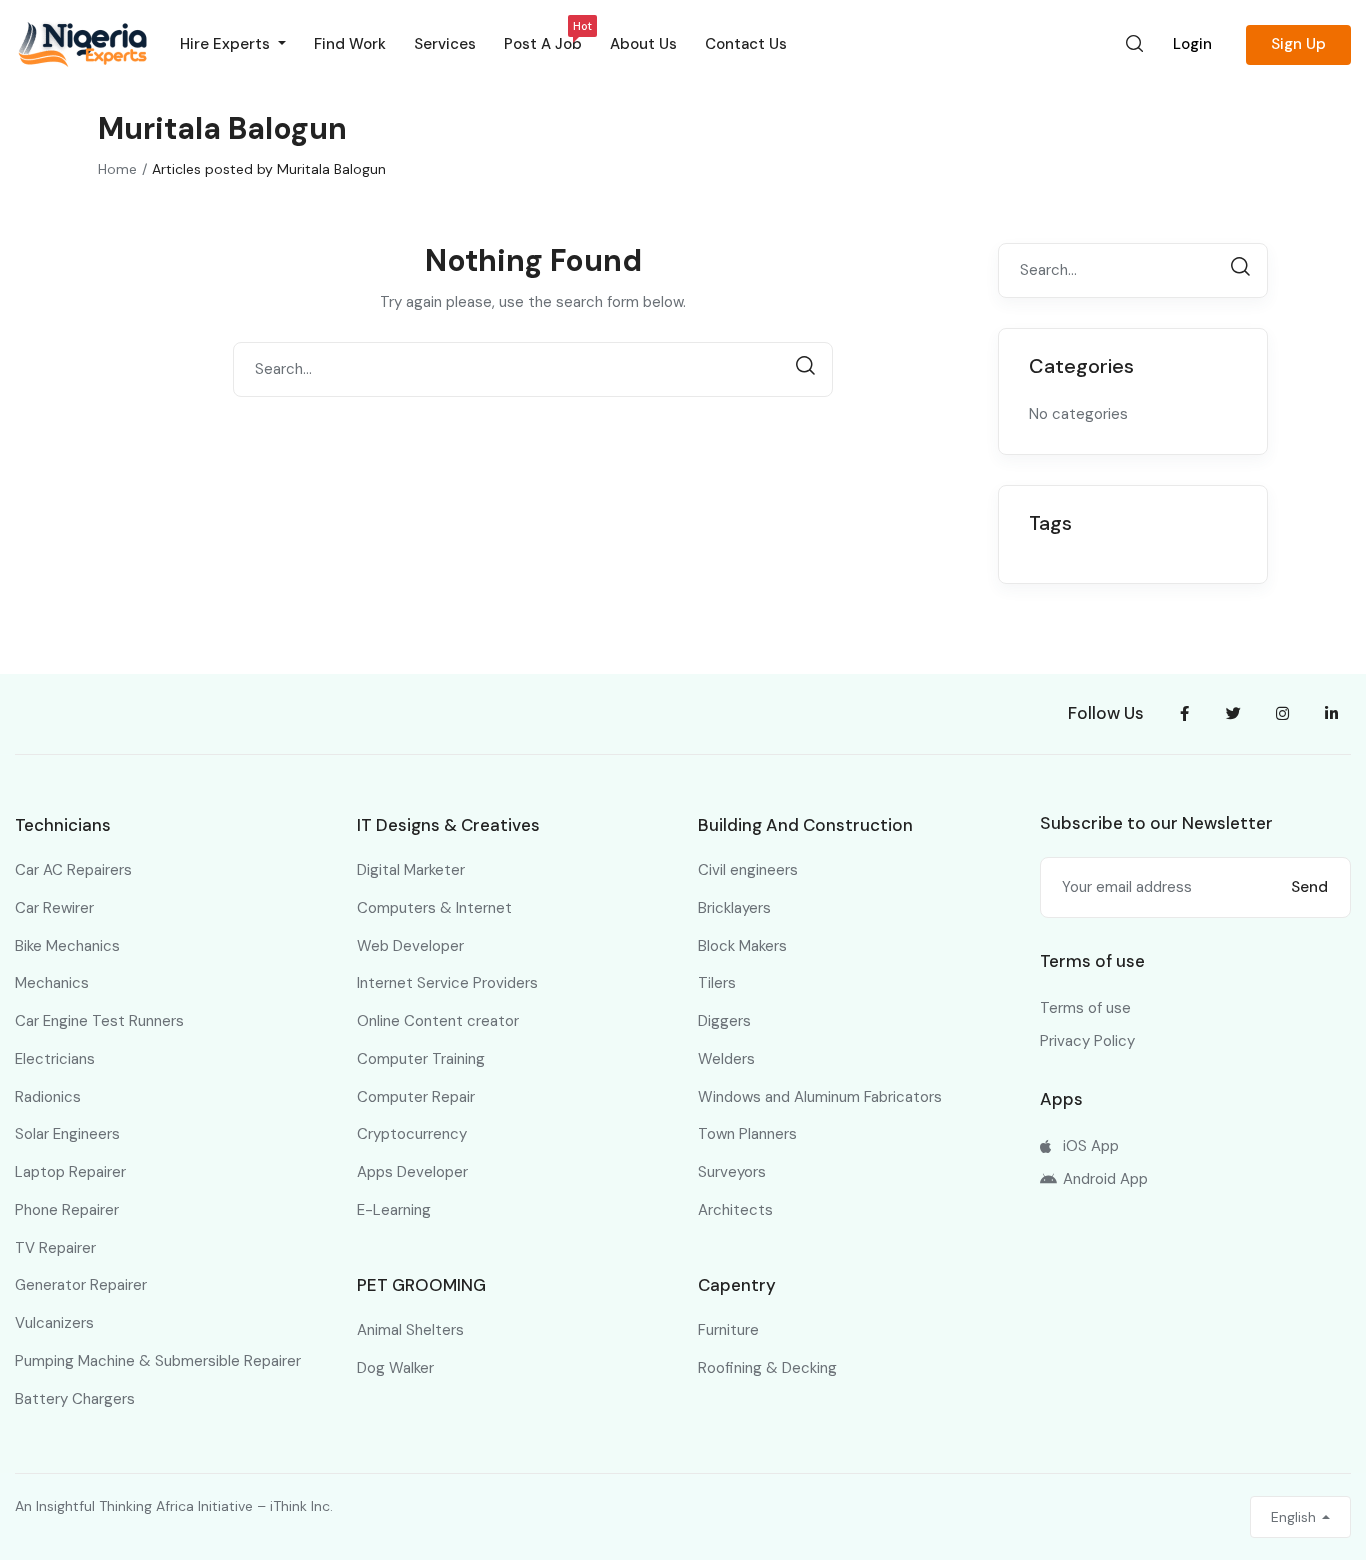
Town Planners (747, 1134)
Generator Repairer (81, 1285)
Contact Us (746, 44)
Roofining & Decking (767, 1368)
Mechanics (52, 983)
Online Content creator (438, 1021)
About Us (643, 44)
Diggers (724, 1021)
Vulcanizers (54, 1323)
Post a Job (543, 39)
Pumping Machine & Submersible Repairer (158, 1361)
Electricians (55, 1059)
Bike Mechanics (67, 946)
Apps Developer (412, 1172)
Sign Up (1298, 44)
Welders (726, 1059)
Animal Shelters (410, 1330)
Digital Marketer (411, 870)
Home (117, 169)
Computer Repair (416, 1097)
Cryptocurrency (412, 1134)
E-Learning (394, 1210)
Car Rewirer (54, 908)
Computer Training (421, 1059)
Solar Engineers (67, 1134)
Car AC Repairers (73, 870)
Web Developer (410, 946)
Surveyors (732, 1172)
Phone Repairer (67, 1210)
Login (1192, 44)
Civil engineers (748, 870)
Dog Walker (395, 1368)
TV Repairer (55, 1248)
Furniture (728, 1330)
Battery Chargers (75, 1399)
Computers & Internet (434, 908)
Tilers (717, 983)
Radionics (48, 1097)
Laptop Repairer (70, 1172)
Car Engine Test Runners (99, 1021)
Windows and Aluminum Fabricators (820, 1097)
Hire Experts (227, 44)
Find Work (350, 44)
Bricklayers (734, 908)
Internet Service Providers (447, 983)
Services (445, 44)
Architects (735, 1210)
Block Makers (742, 946)
